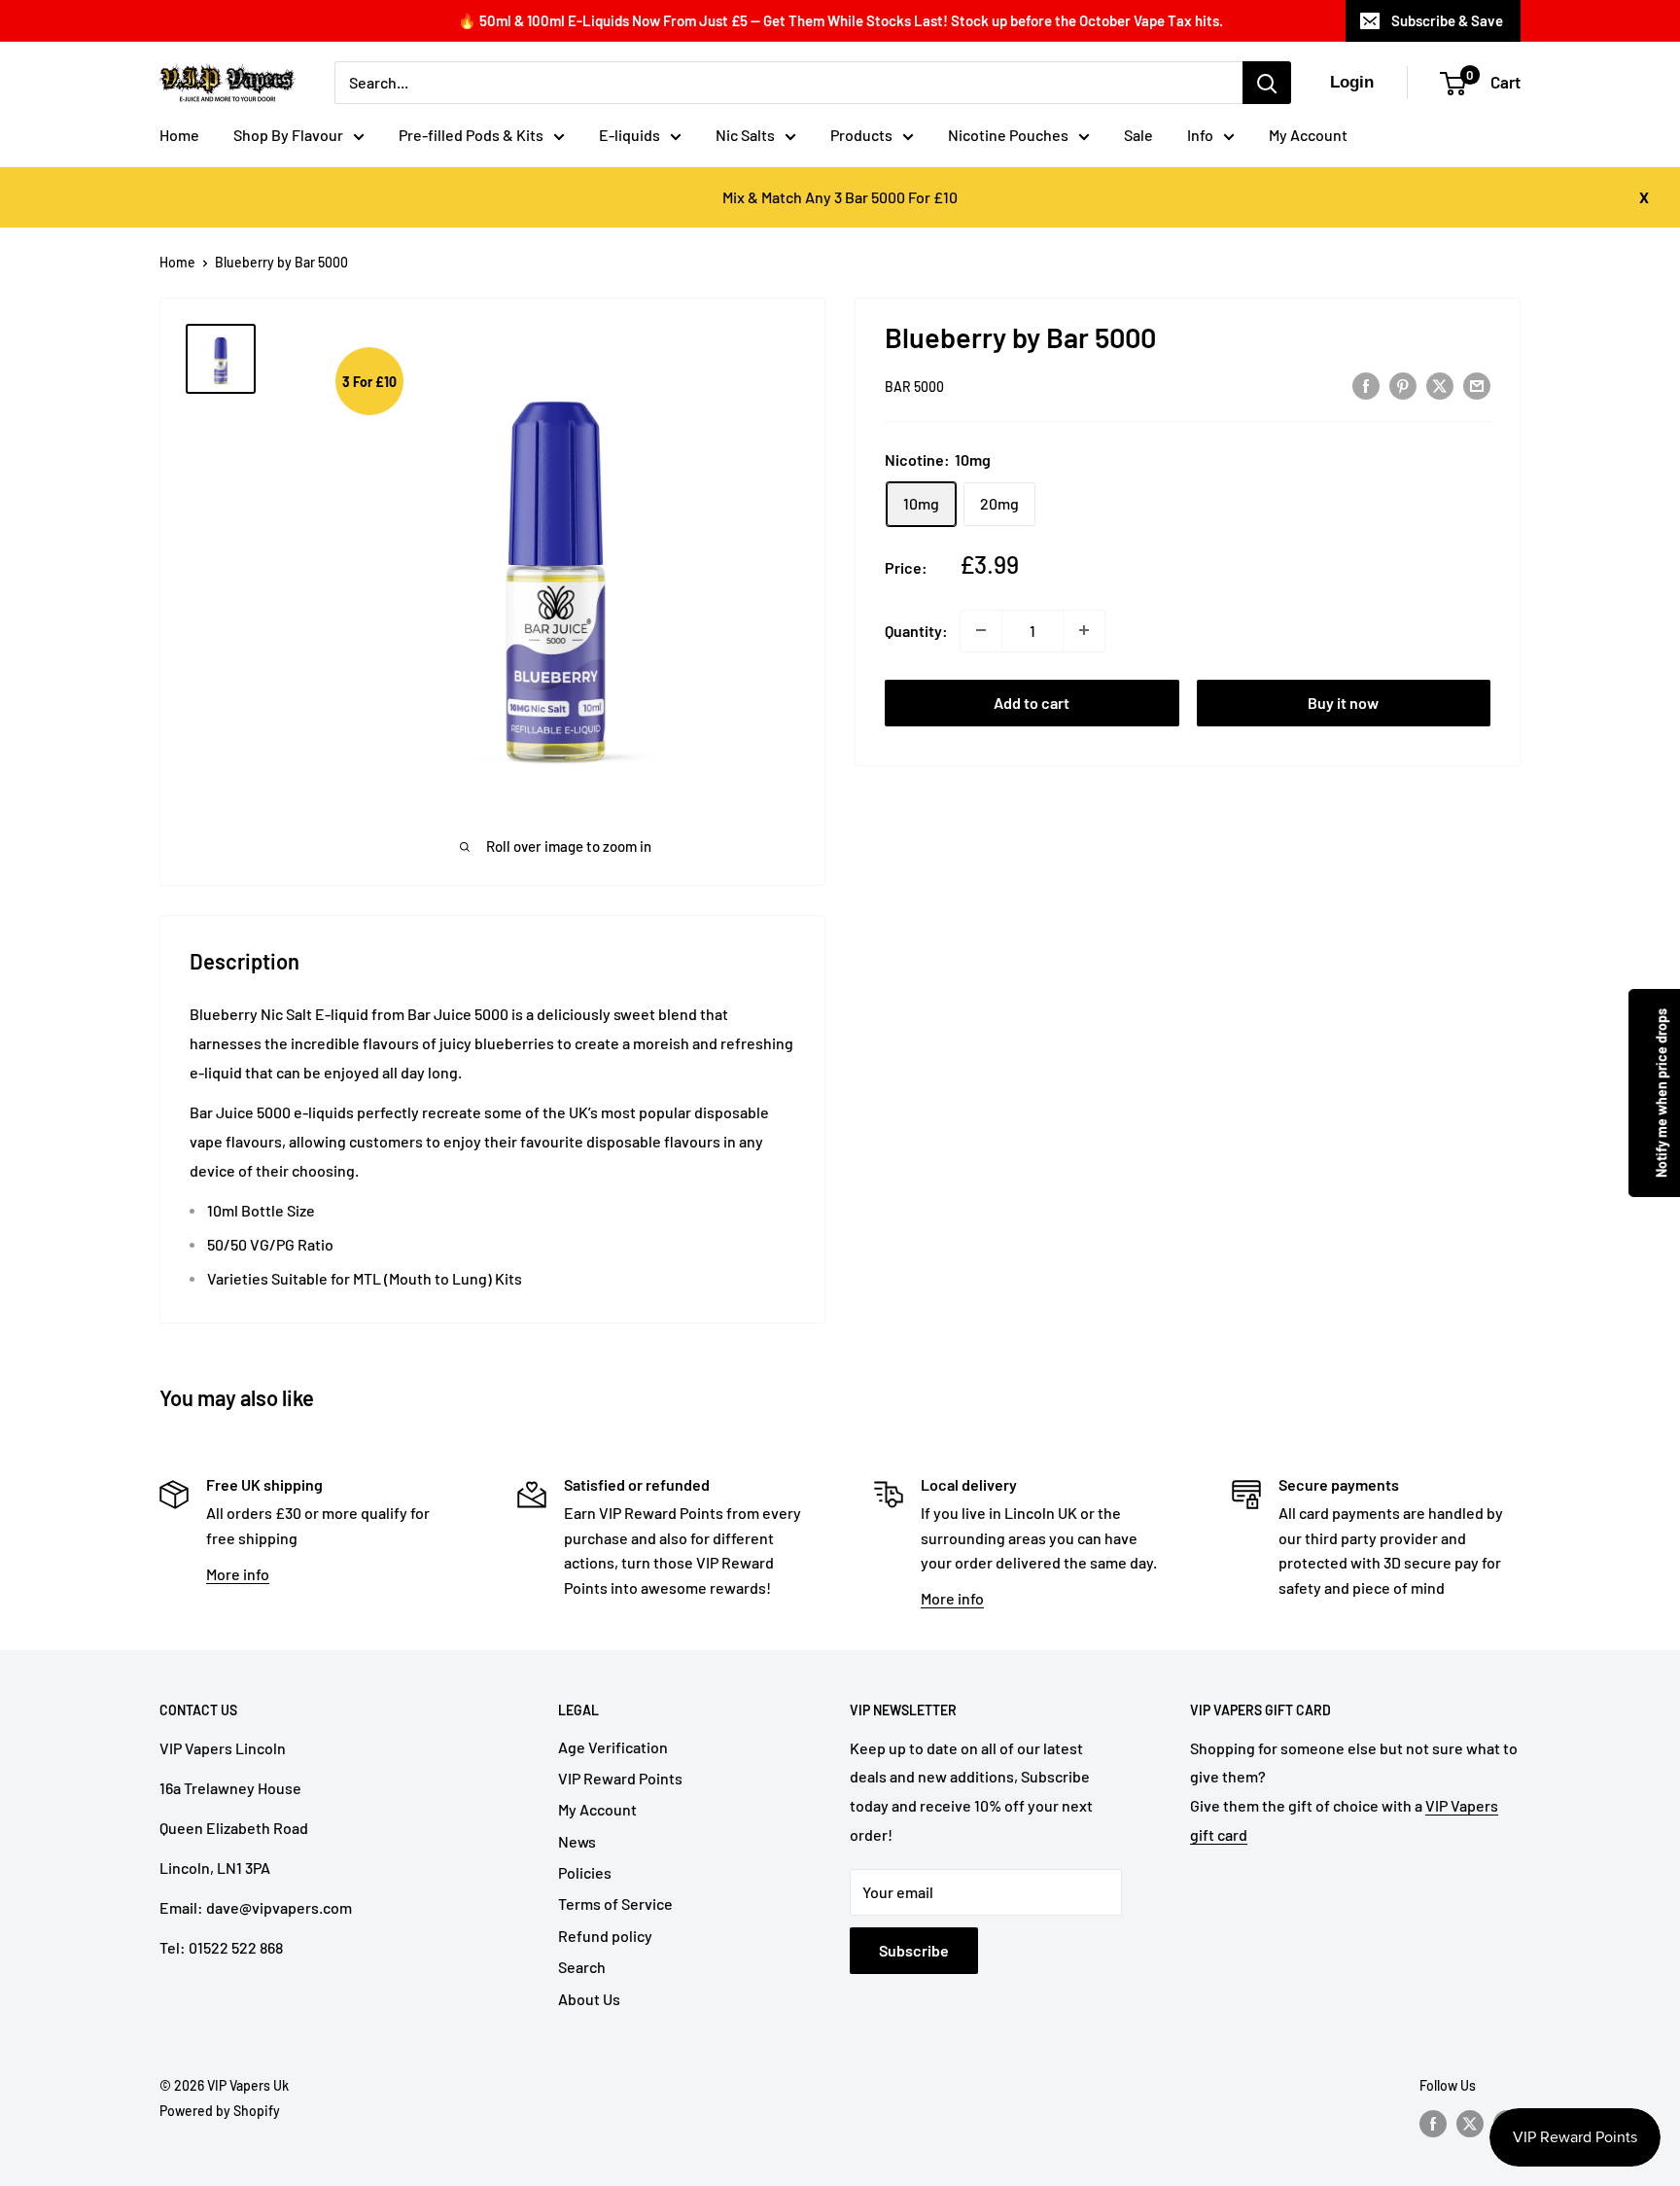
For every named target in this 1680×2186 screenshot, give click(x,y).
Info (1200, 135)
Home (179, 135)
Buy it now (1343, 702)
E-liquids (630, 135)
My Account (1308, 135)
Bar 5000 (914, 387)
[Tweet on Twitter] (1440, 385)
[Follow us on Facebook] (1433, 2123)
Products (861, 135)
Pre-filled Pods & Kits (471, 135)
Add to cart (1032, 702)
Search (582, 1967)
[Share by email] (1477, 385)
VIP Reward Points (620, 1778)
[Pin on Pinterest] (1403, 385)
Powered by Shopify (220, 2111)
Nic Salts (745, 135)
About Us (589, 1999)
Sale (1138, 135)
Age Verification (613, 1747)
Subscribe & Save (1447, 20)
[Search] (1267, 83)
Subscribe (914, 1950)
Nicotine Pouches (1008, 135)
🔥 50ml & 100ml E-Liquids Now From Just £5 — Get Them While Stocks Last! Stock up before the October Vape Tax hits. (840, 20)
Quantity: (916, 630)
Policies (585, 1872)
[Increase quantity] (1084, 630)
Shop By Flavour (288, 135)
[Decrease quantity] (981, 630)
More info (238, 1574)
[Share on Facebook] (1366, 385)
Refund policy (605, 1936)
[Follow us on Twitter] (1470, 2123)
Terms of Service (615, 1904)
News (577, 1841)
